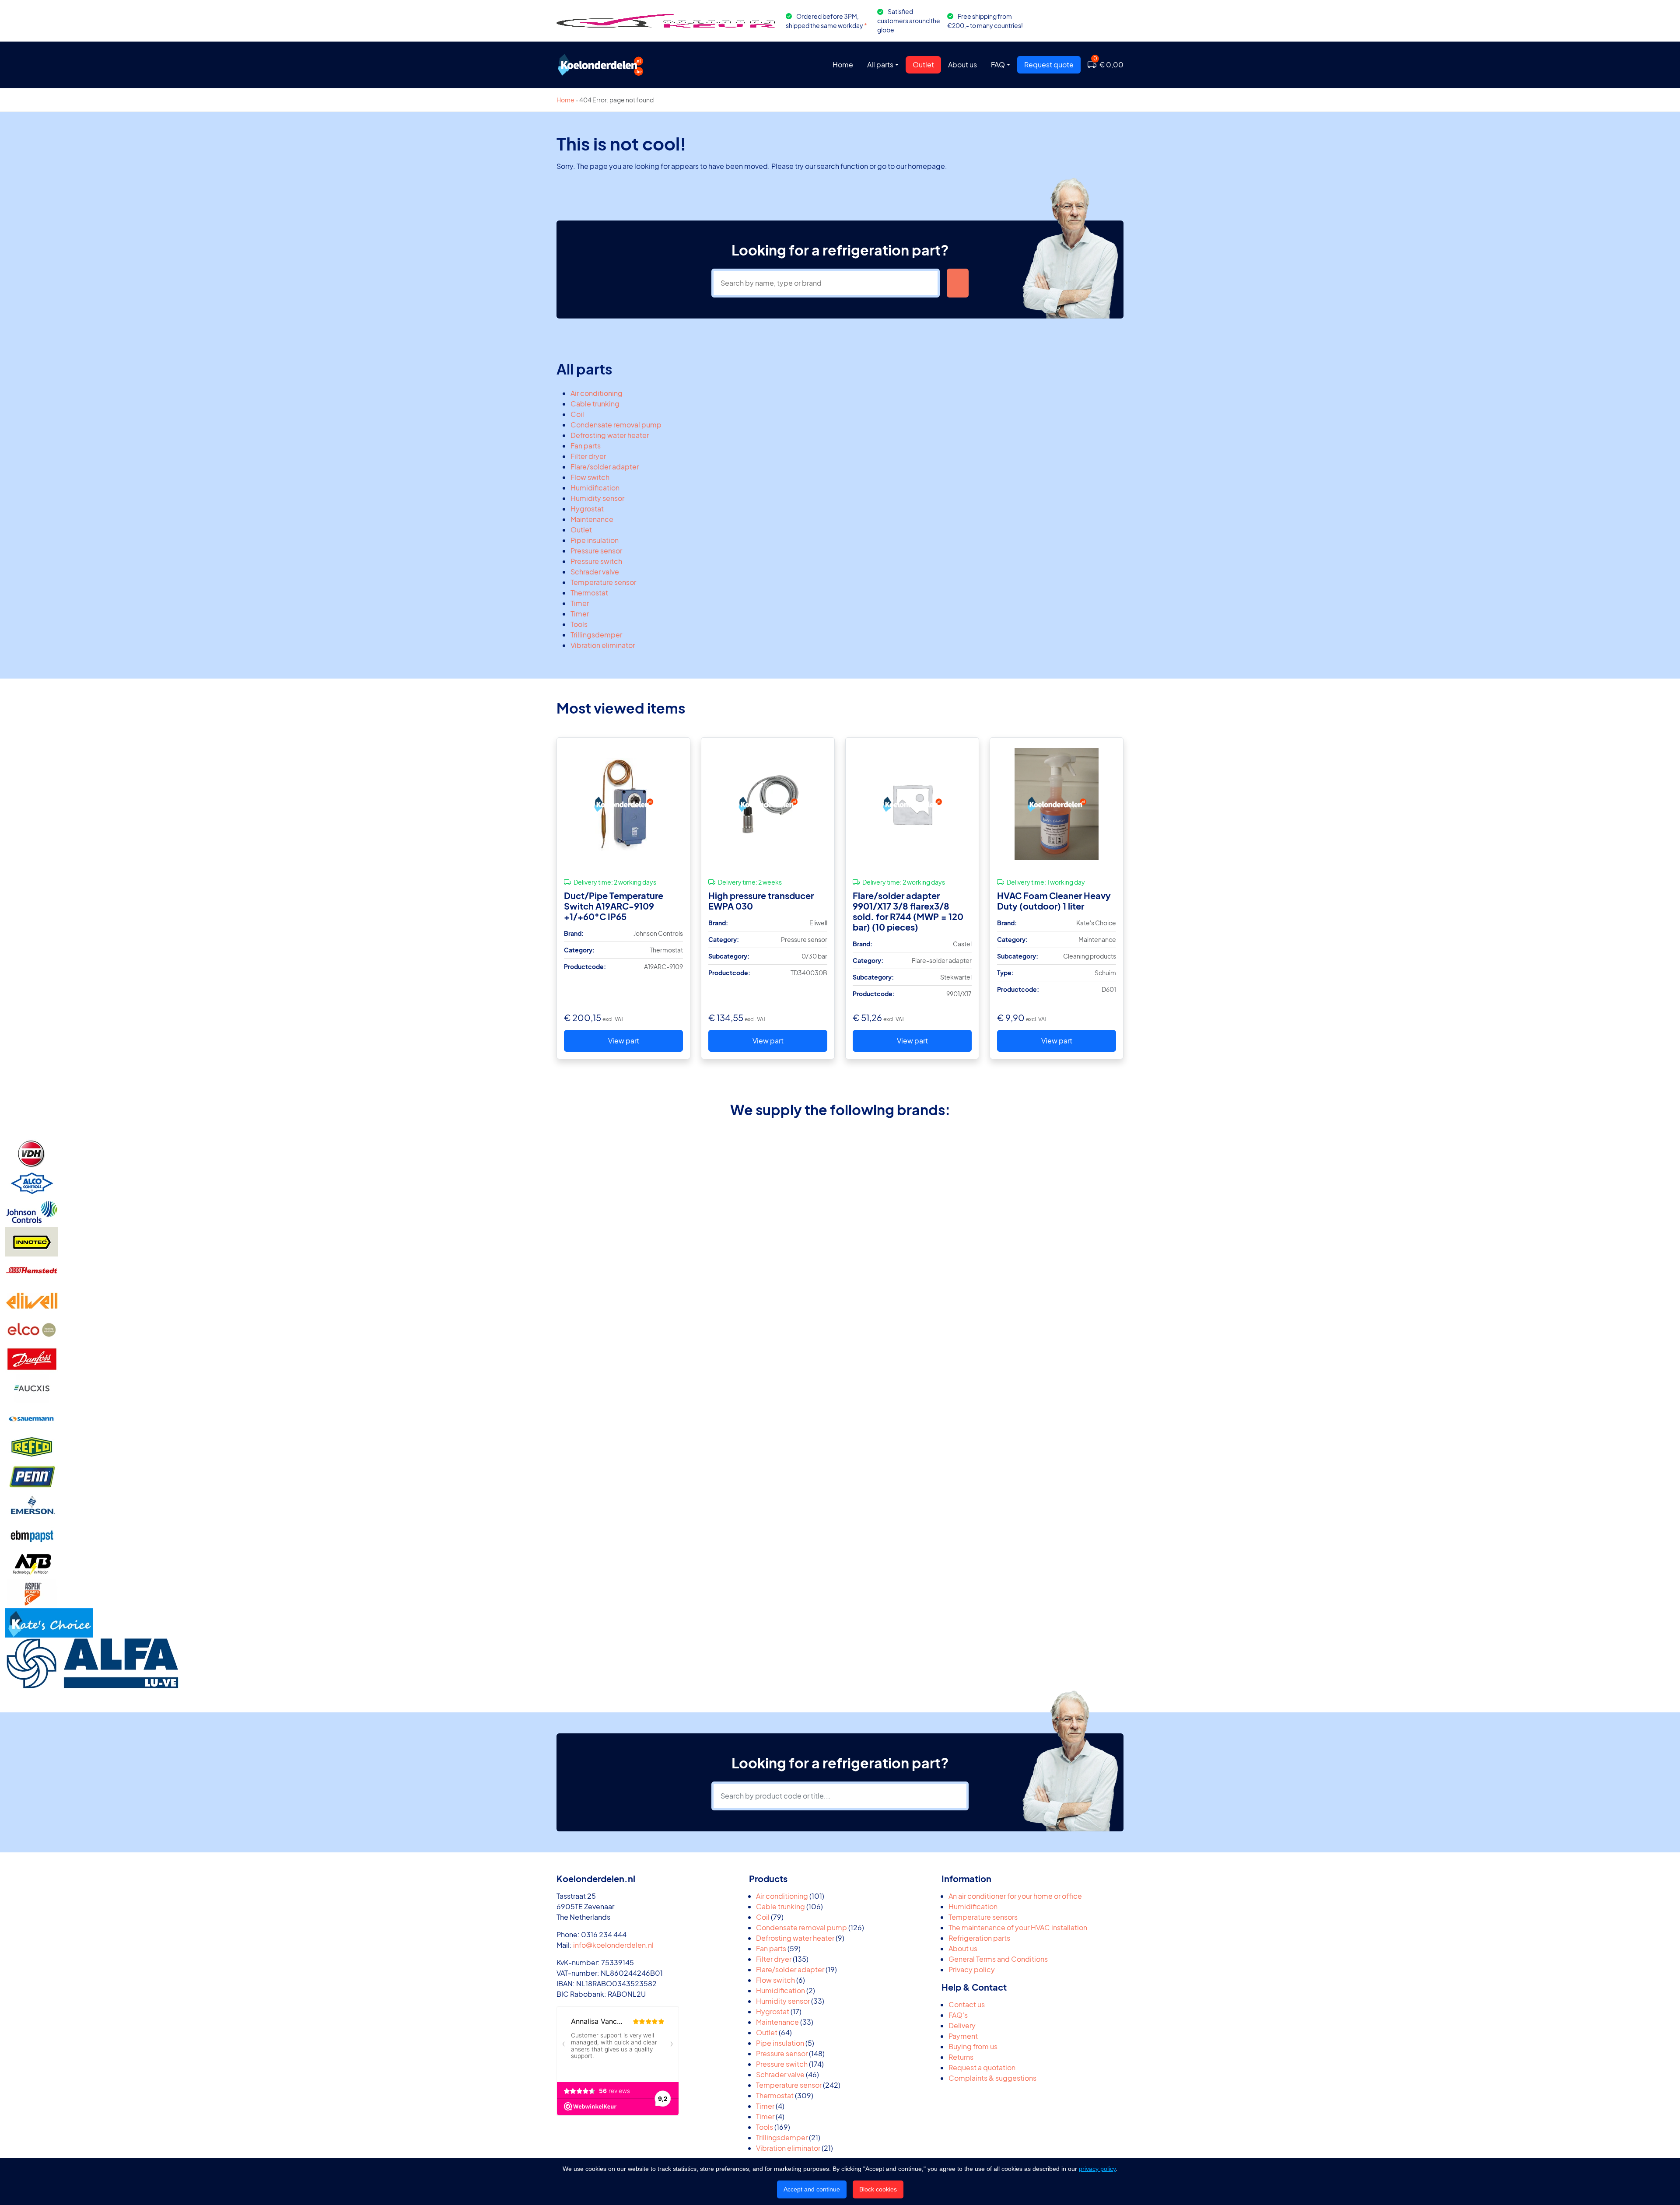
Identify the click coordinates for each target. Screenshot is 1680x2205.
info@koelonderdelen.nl (613, 1945)
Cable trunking (595, 404)
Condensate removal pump (616, 425)
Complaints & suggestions (992, 2078)
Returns (961, 2057)
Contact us (967, 2004)
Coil (577, 414)
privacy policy (1097, 2169)
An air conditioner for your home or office (1015, 1896)
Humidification (595, 488)
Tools (579, 624)
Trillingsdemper (596, 635)
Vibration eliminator (603, 645)
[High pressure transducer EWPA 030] (768, 804)
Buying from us (973, 2046)
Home (843, 65)
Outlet (923, 65)
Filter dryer (588, 456)
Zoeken (958, 283)
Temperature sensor (603, 582)
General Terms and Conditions (998, 1959)
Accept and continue (812, 2189)
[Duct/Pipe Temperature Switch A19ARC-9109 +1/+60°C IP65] (623, 804)
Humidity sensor (597, 498)
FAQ (998, 65)
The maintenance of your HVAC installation (1018, 1927)
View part (624, 1041)
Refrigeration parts (979, 1938)
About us (962, 65)
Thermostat (589, 593)
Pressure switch (596, 561)
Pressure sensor (596, 551)
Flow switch (590, 477)
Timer (580, 603)
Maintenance (592, 519)
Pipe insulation (595, 540)
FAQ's (958, 2015)
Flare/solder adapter (605, 467)
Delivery (962, 2025)
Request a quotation (982, 2067)
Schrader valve (595, 572)
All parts (880, 65)
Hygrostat (587, 509)
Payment (963, 2036)
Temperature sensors (983, 1917)
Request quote (1049, 65)
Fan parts (586, 446)
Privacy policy (972, 1969)
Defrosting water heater (610, 435)
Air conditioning (597, 393)
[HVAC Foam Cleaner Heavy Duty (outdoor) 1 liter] (1057, 804)
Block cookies (878, 2189)
